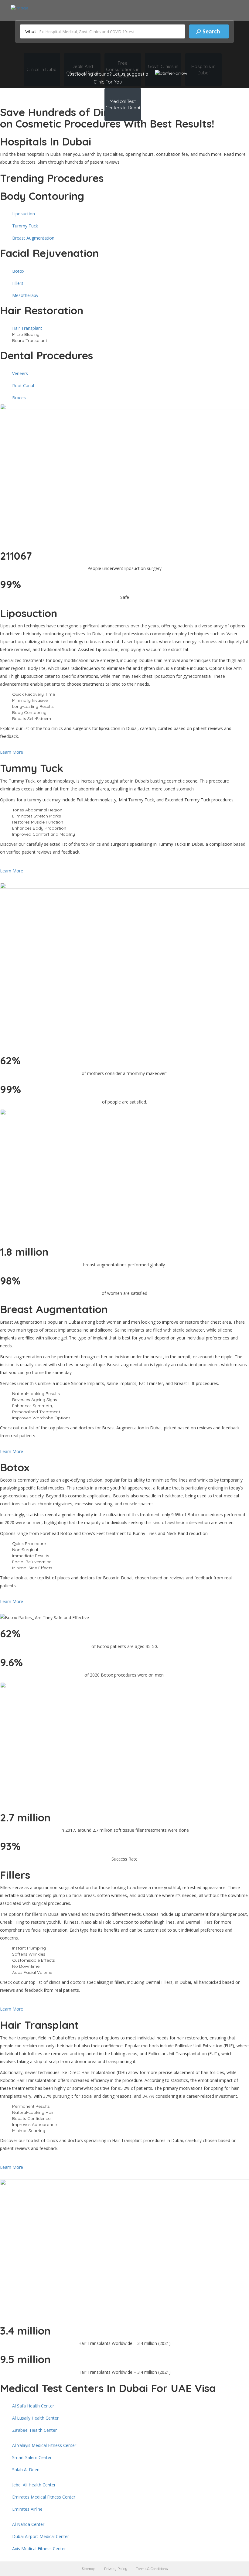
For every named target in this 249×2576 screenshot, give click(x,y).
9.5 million (25, 2359)
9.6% (11, 1662)
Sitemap (89, 2569)
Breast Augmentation (33, 238)
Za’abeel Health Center (34, 2430)
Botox (18, 271)
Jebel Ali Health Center (34, 2485)
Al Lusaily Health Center (35, 2418)
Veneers (20, 373)
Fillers (18, 283)
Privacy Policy (116, 2569)
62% (10, 1633)
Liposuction (24, 214)
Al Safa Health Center (33, 2406)
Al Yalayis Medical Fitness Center (44, 2445)
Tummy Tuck (25, 226)
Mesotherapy (25, 295)
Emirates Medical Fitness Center (44, 2497)
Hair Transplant (27, 328)
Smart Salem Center (32, 2457)
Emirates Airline (27, 2509)
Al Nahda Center (28, 2524)
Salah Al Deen (26, 2470)
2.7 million (25, 1817)
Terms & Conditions (152, 2569)
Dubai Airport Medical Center (41, 2536)
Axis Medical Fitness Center (39, 2549)
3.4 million (25, 2331)
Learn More (12, 752)
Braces (19, 398)
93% (10, 1846)
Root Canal (23, 386)
